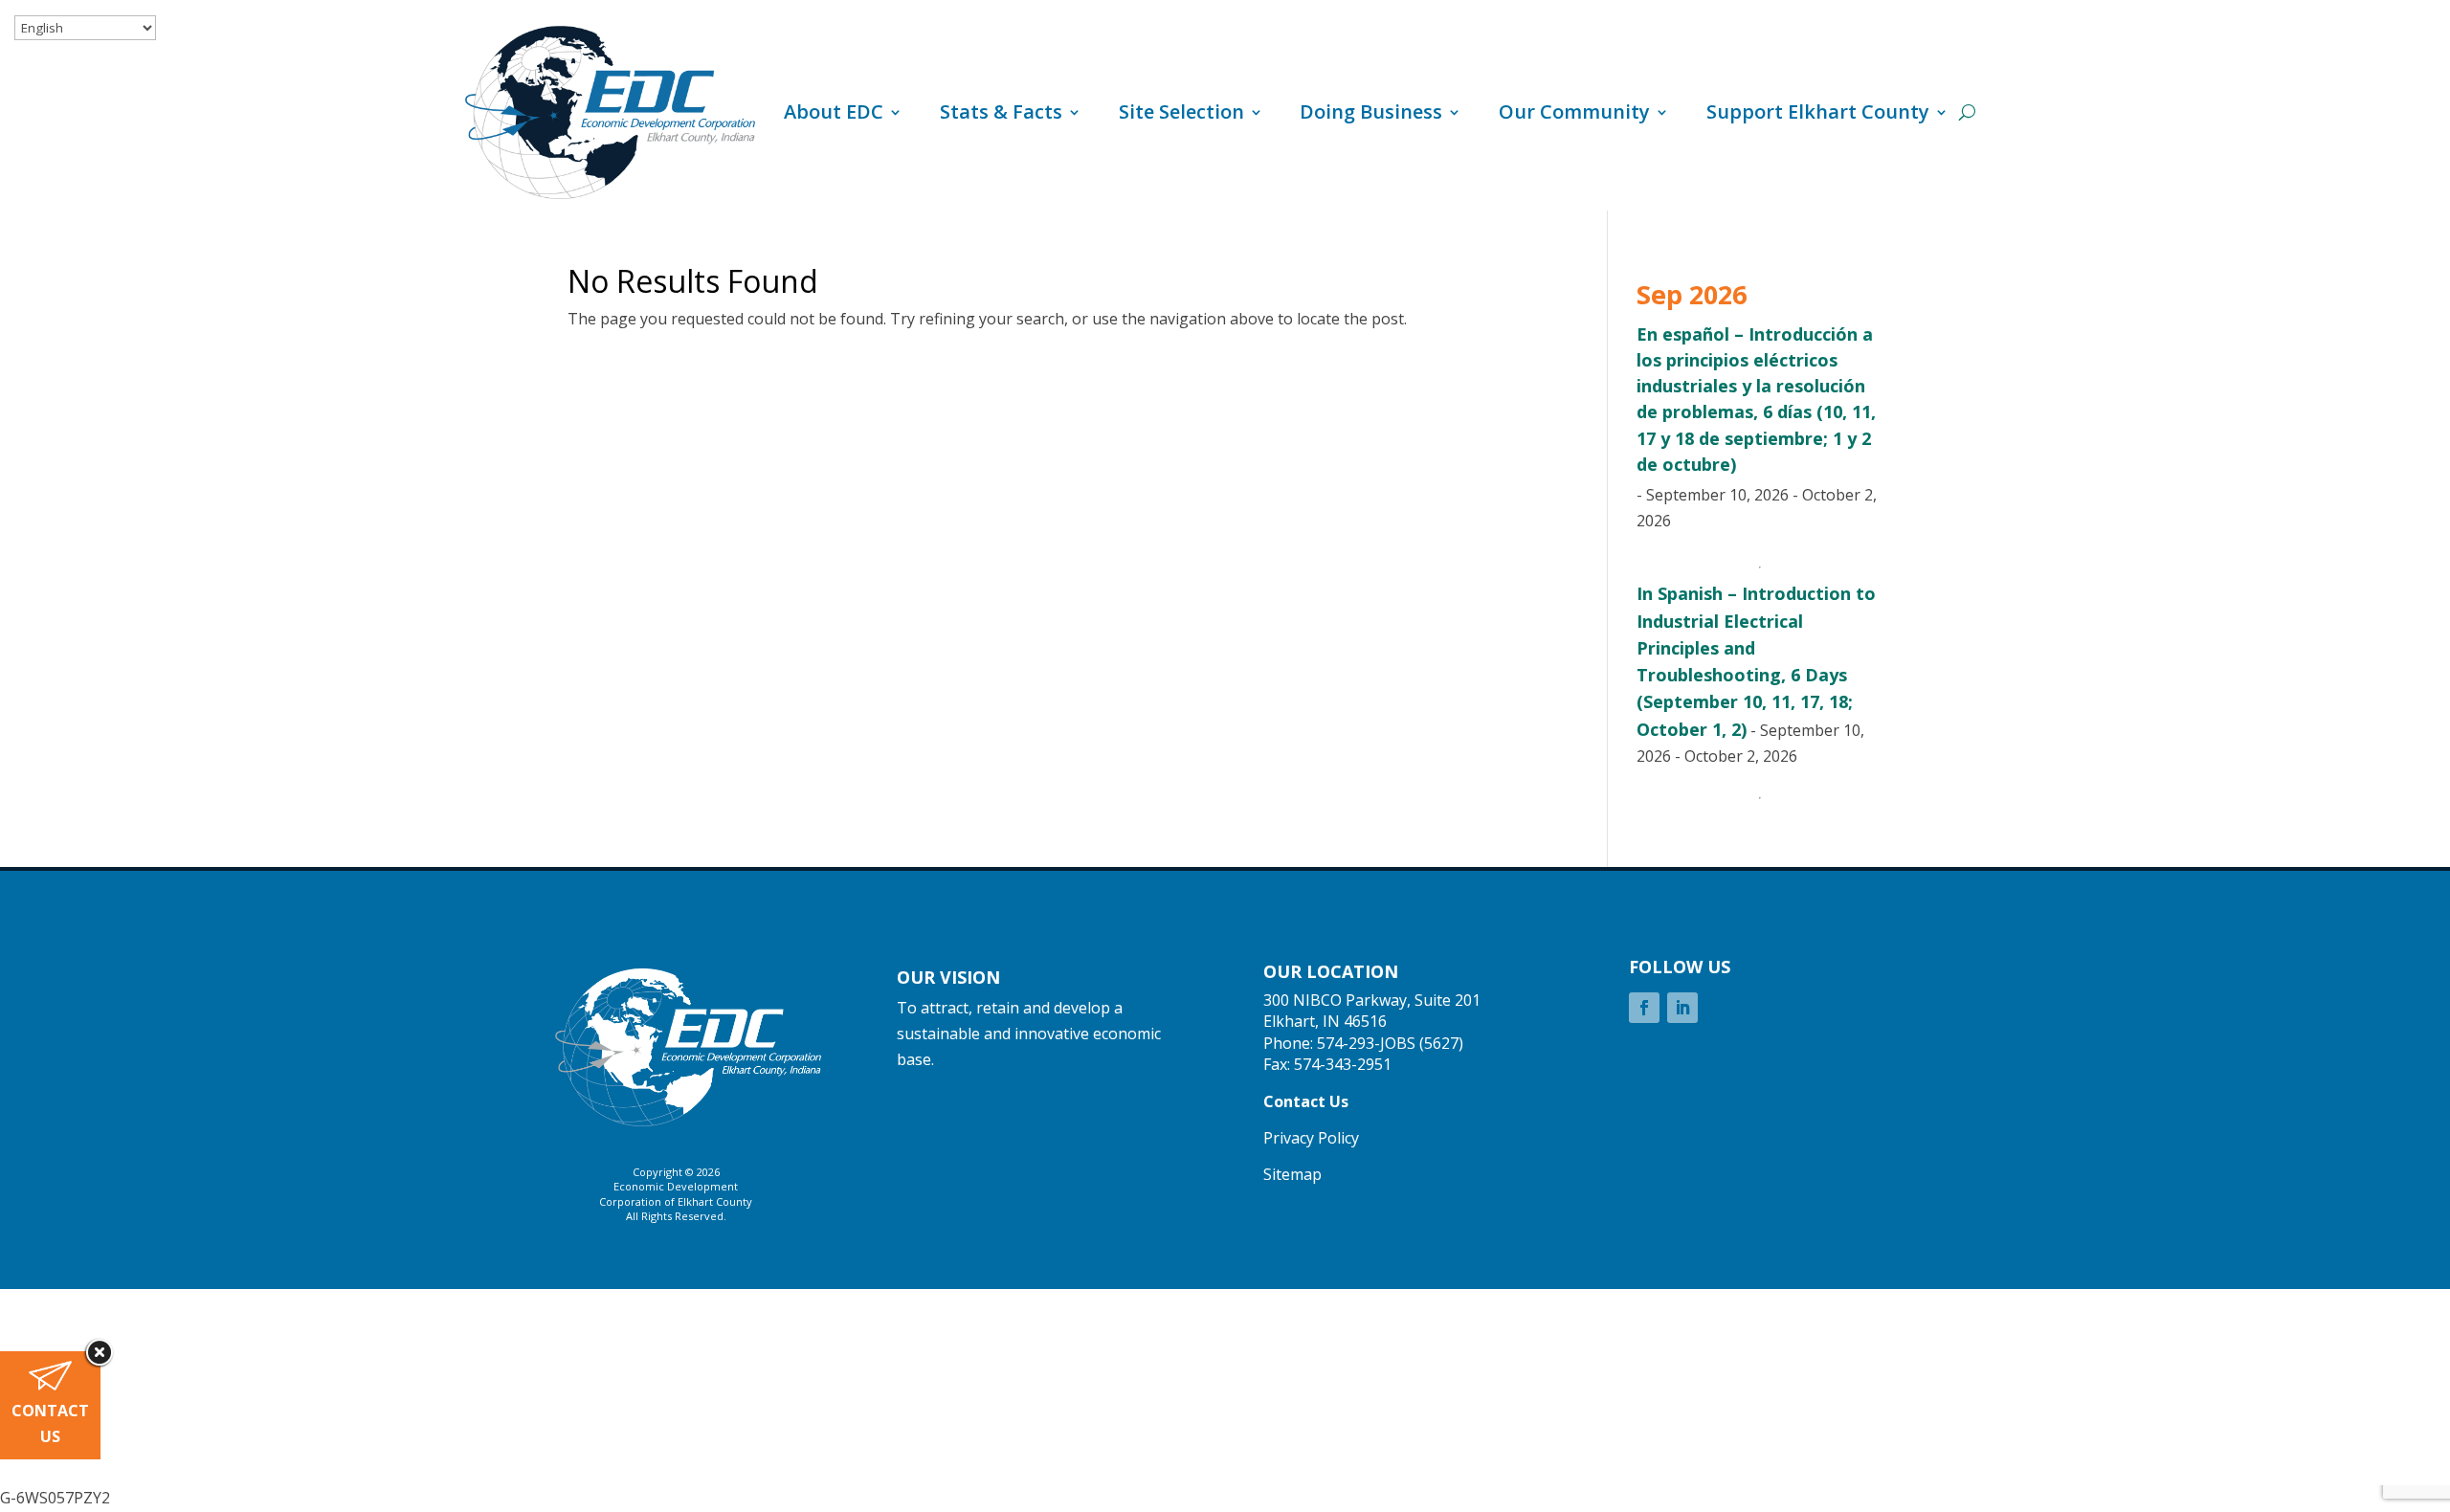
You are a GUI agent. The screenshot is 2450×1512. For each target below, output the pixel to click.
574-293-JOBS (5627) (1390, 1043)
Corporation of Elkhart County (676, 1201)
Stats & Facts (1001, 111)
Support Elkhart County (1818, 111)
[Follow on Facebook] (1644, 1008)
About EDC (834, 111)
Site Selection (1181, 111)
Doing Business (1371, 111)
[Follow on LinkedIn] (1682, 1008)
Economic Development (676, 1186)
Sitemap (1292, 1174)
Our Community (1574, 111)
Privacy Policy (1311, 1138)
